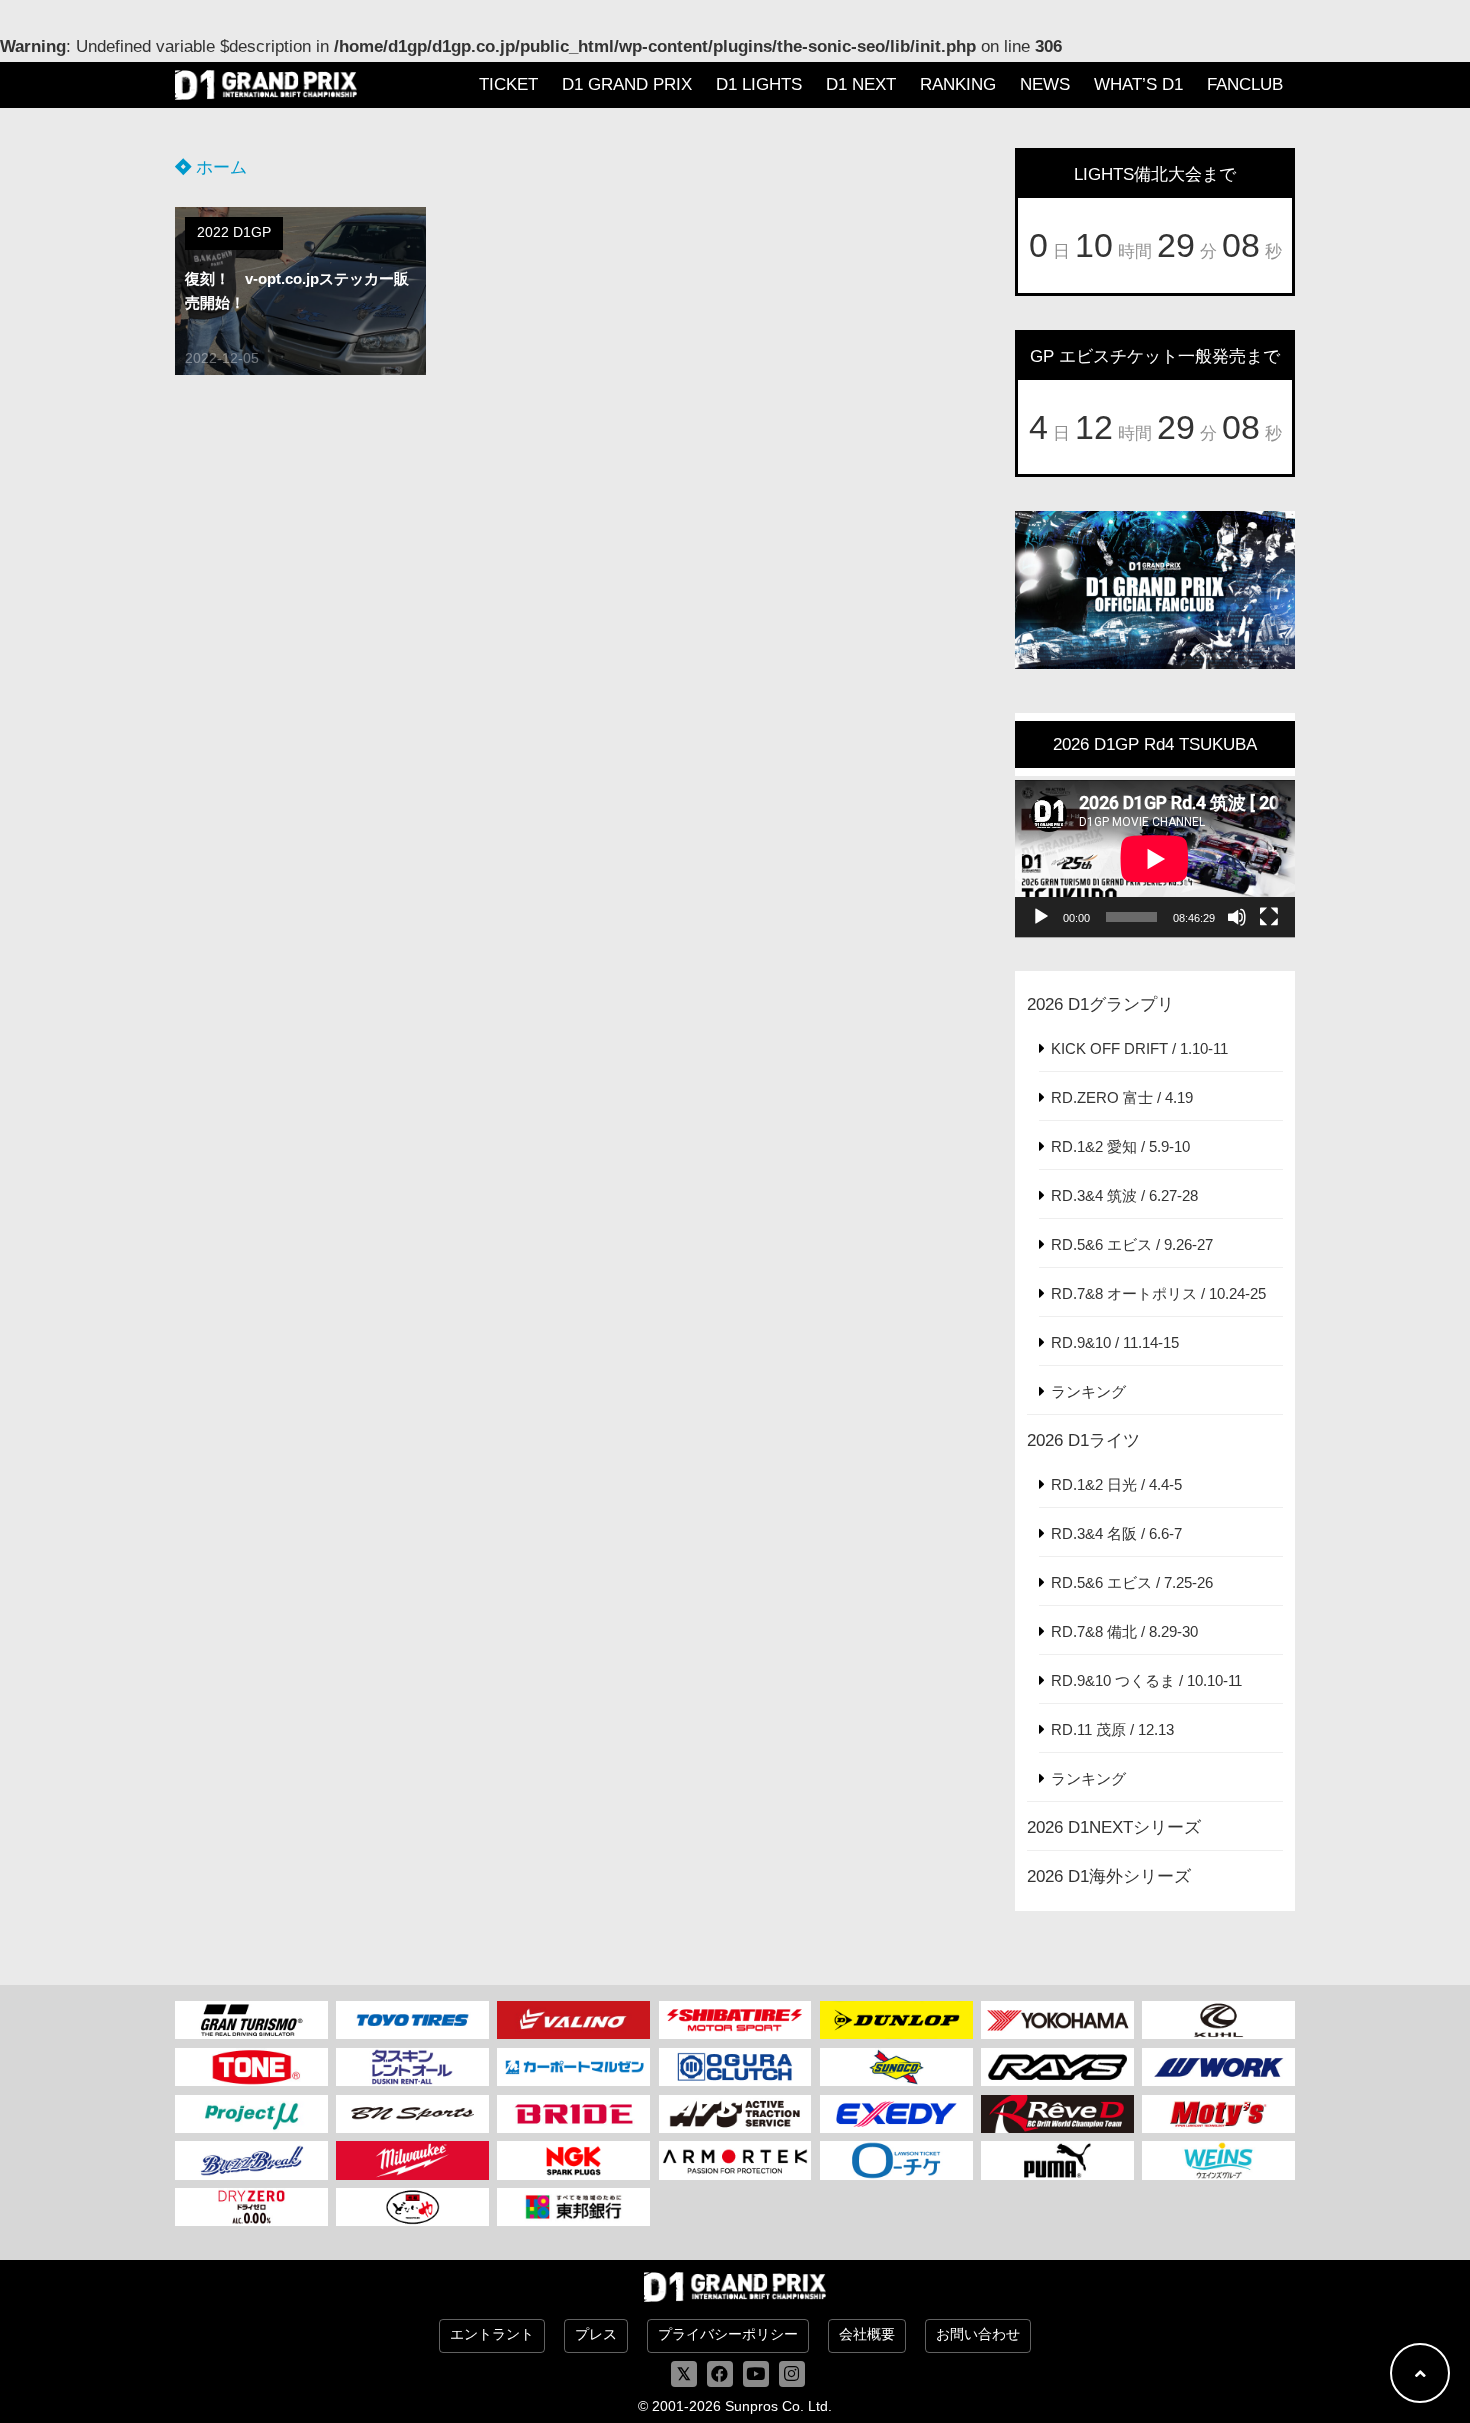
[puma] (1057, 2160)
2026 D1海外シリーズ (1109, 1876)
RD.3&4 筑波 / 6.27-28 (1124, 1195)
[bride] (573, 2114)
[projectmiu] (251, 2114)
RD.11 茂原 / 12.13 (1112, 1729)
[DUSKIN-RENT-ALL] (412, 2067)
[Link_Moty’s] (1218, 2114)
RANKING (958, 84)
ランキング (1088, 1391)
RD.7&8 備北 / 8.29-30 (1124, 1631)
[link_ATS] (735, 2114)
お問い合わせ (978, 2334)
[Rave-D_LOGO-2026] (1057, 2114)
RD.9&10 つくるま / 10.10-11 (1146, 1680)
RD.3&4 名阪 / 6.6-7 (1116, 1533)
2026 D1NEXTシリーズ (1114, 1827)
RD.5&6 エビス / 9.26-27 (1132, 1244)
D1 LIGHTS (759, 84)
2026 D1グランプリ (1100, 1004)
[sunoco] (896, 2067)
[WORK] (1218, 2067)
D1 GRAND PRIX (627, 84)
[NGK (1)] (573, 2160)
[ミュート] (1237, 917)
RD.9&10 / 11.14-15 (1115, 1342)
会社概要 (867, 2334)
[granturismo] (251, 2020)
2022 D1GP (234, 232)
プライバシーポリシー (728, 2334)
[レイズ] (1057, 2067)
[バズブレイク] (251, 2160)
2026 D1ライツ (1083, 1440)
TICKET (508, 84)
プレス (596, 2334)
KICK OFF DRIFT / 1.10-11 (1139, 1048)
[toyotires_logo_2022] (412, 2020)
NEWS (1045, 84)
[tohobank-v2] (573, 2207)
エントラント (492, 2334)
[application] (1155, 859)
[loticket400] (896, 2160)
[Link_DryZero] (251, 2207)
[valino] (573, 2020)
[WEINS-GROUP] (1218, 2160)
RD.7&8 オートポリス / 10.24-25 (1158, 1293)
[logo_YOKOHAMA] (1057, 2020)
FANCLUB (1245, 84)
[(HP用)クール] (1218, 2020)
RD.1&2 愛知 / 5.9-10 (1120, 1146)
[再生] (1041, 917)
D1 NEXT (861, 84)
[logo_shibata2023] (735, 2020)
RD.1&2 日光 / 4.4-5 (1116, 1484)
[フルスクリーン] (1269, 917)
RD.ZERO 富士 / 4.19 (1122, 1097)
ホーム (219, 167)
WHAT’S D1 (1138, 84)
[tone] (251, 2067)
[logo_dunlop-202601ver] (896, 2020)
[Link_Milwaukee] (412, 2160)
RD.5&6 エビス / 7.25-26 (1132, 1582)
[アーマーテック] (735, 2160)
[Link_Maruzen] (573, 2067)
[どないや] (412, 2207)
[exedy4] (896, 2114)
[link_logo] (735, 2067)
